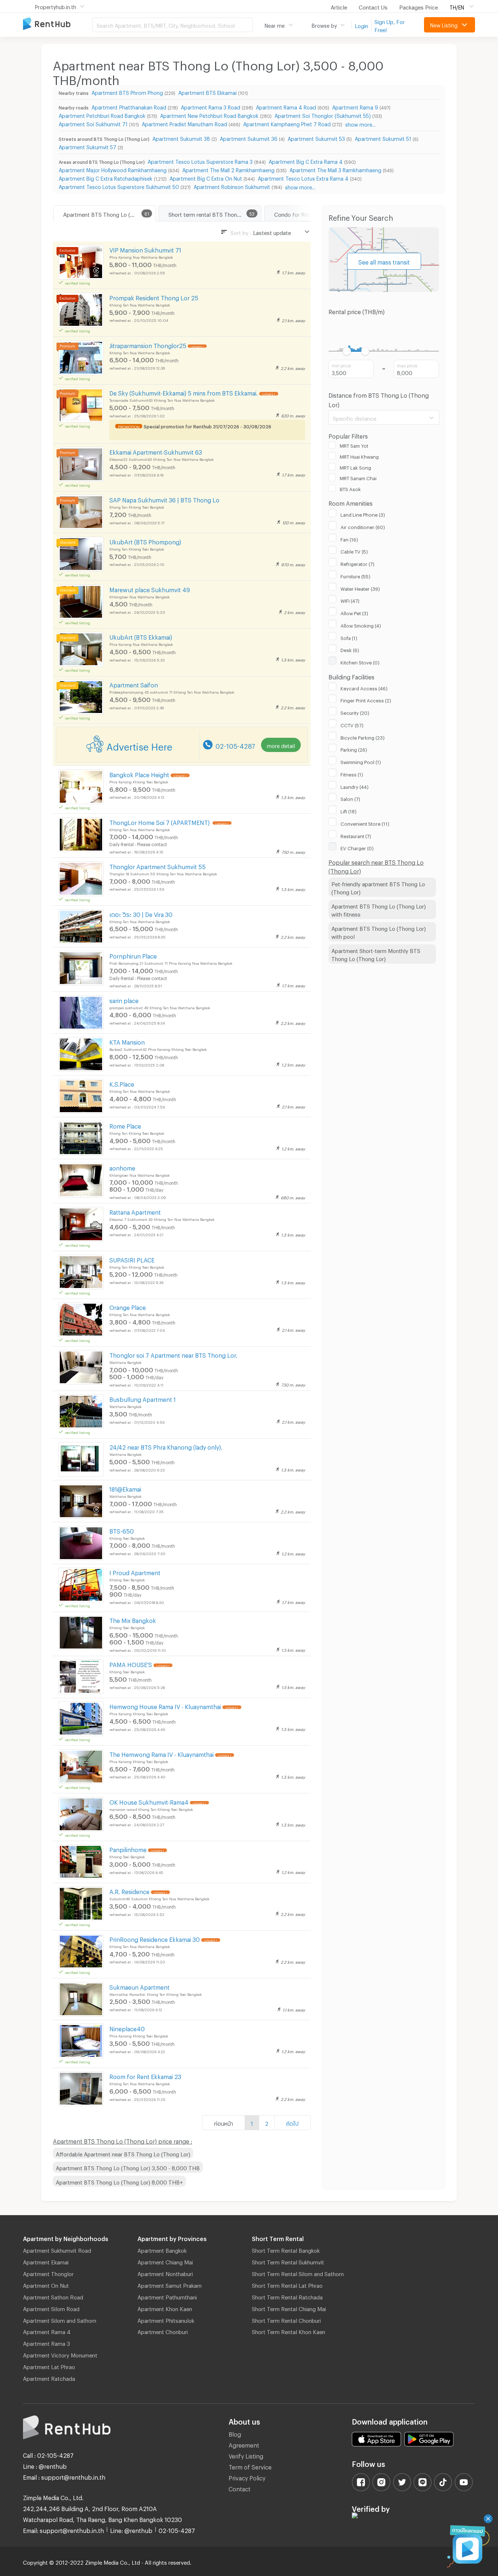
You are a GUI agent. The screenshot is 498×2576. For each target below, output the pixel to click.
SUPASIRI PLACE (132, 1259)
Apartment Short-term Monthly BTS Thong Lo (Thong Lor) (376, 954)
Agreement (244, 2444)
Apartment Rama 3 (46, 2342)
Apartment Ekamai (46, 2261)
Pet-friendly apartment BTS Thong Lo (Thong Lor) (378, 887)
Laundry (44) (355, 786)
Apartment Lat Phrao (49, 2366)
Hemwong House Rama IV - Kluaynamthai (165, 1706)
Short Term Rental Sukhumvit (288, 2261)
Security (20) (355, 712)
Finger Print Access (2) (366, 699)
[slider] (347, 351)
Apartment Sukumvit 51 (383, 138)
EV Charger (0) (357, 847)
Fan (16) (349, 539)
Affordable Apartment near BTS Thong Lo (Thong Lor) (123, 2153)
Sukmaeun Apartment (139, 1986)
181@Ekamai (125, 1488)
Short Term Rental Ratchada (287, 2296)
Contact (240, 2488)
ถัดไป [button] (292, 2122)
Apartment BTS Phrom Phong (127, 92)
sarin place (124, 1000)
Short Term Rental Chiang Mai (289, 2308)
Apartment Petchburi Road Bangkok (102, 115)
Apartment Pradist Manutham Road (184, 123)
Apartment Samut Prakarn (170, 2284)
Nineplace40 (127, 2028)
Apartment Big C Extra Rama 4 (306, 161)
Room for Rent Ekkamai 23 (145, 2076)
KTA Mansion (127, 1041)
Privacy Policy (247, 2477)
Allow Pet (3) (354, 612)
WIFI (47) (350, 600)
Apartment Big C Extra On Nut (206, 178)
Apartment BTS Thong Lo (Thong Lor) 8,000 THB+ (119, 2181)
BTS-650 (122, 1530)
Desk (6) (350, 649)
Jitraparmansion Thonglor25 (148, 345)
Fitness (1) (352, 774)
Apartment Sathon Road (53, 2296)
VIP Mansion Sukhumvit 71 (145, 249)
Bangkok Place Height (139, 774)
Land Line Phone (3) (363, 514)
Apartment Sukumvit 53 (316, 138)
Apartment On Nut (46, 2284)
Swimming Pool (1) (361, 761)
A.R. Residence (129, 1891)
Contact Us (373, 6)
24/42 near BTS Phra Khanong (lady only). (166, 1446)
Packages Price (419, 6)
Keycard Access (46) (364, 687)
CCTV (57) (352, 724)
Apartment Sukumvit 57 (87, 146)
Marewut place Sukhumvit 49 (150, 589)
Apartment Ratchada (49, 2378)
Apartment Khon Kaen (165, 2308)
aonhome (122, 1167)
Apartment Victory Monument (60, 2354)
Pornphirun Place (133, 955)
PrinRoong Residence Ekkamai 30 (155, 1938)
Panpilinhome (128, 1849)
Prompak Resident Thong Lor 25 (154, 297)
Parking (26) (354, 749)
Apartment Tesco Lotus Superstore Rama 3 (200, 161)
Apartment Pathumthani (167, 2296)
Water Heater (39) (360, 588)
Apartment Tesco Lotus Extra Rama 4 (303, 178)
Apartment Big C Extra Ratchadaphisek (106, 178)
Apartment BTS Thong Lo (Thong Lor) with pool (379, 932)
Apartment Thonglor (48, 2273)
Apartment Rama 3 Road (211, 106)
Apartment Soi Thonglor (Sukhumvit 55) (323, 115)
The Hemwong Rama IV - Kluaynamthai (162, 1753)
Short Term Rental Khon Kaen (289, 2331)
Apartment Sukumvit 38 (181, 138)
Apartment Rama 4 (47, 2331)
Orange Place (128, 1306)
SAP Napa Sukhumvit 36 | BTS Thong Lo (164, 499)
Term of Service (250, 2466)
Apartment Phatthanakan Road (129, 106)
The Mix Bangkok (133, 1619)
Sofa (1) (349, 637)
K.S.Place (122, 1083)
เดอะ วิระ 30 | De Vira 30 (141, 913)
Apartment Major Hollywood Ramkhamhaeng (113, 169)
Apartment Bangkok (162, 2249)
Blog (235, 2433)
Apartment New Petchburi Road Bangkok (209, 115)
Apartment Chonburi (163, 2331)
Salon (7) (350, 798)
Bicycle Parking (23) (363, 737)
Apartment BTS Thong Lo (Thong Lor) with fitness (379, 909)
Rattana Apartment (135, 1211)
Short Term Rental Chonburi (286, 2319)
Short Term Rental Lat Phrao (287, 2284)
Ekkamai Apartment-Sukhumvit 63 (156, 451)
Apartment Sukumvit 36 (249, 138)
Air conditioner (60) (363, 526)
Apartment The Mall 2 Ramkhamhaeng (228, 169)
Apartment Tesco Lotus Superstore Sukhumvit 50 (119, 186)
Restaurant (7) (356, 835)
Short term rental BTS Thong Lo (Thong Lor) (215, 213)
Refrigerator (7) (357, 563)
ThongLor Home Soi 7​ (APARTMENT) (160, 822)
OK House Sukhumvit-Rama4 (149, 1801)
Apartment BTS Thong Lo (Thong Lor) (109, 213)
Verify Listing (246, 2455)
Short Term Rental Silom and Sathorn (298, 2273)
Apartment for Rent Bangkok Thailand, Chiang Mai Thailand (58, 24)
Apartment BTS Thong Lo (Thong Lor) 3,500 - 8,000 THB (128, 2167)
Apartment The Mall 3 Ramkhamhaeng (335, 169)
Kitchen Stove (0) (360, 662)
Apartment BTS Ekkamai (207, 92)
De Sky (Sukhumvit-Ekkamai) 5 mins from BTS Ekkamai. (184, 392)
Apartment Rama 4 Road (286, 106)
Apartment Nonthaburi (165, 2273)
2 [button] (267, 2122)
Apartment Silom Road (51, 2308)
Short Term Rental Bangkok (286, 2249)
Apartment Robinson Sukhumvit (232, 186)
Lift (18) (349, 810)
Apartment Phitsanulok (166, 2319)
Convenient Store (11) (365, 823)
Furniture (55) (355, 575)
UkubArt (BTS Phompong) (145, 541)
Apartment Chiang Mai (165, 2261)
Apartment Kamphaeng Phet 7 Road (287, 123)
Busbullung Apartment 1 (143, 1398)
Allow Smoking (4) (361, 625)
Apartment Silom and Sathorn (60, 2319)
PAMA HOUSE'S (131, 1664)
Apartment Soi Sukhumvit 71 (93, 123)
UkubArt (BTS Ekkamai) (141, 636)
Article (339, 6)
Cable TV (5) (354, 551)
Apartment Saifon (134, 684)
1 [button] (252, 2122)
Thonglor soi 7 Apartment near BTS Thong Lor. (173, 1354)
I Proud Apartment (135, 1572)
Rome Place (125, 1125)
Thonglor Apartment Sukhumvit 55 (157, 866)
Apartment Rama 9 (355, 106)
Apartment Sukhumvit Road (57, 2249)
